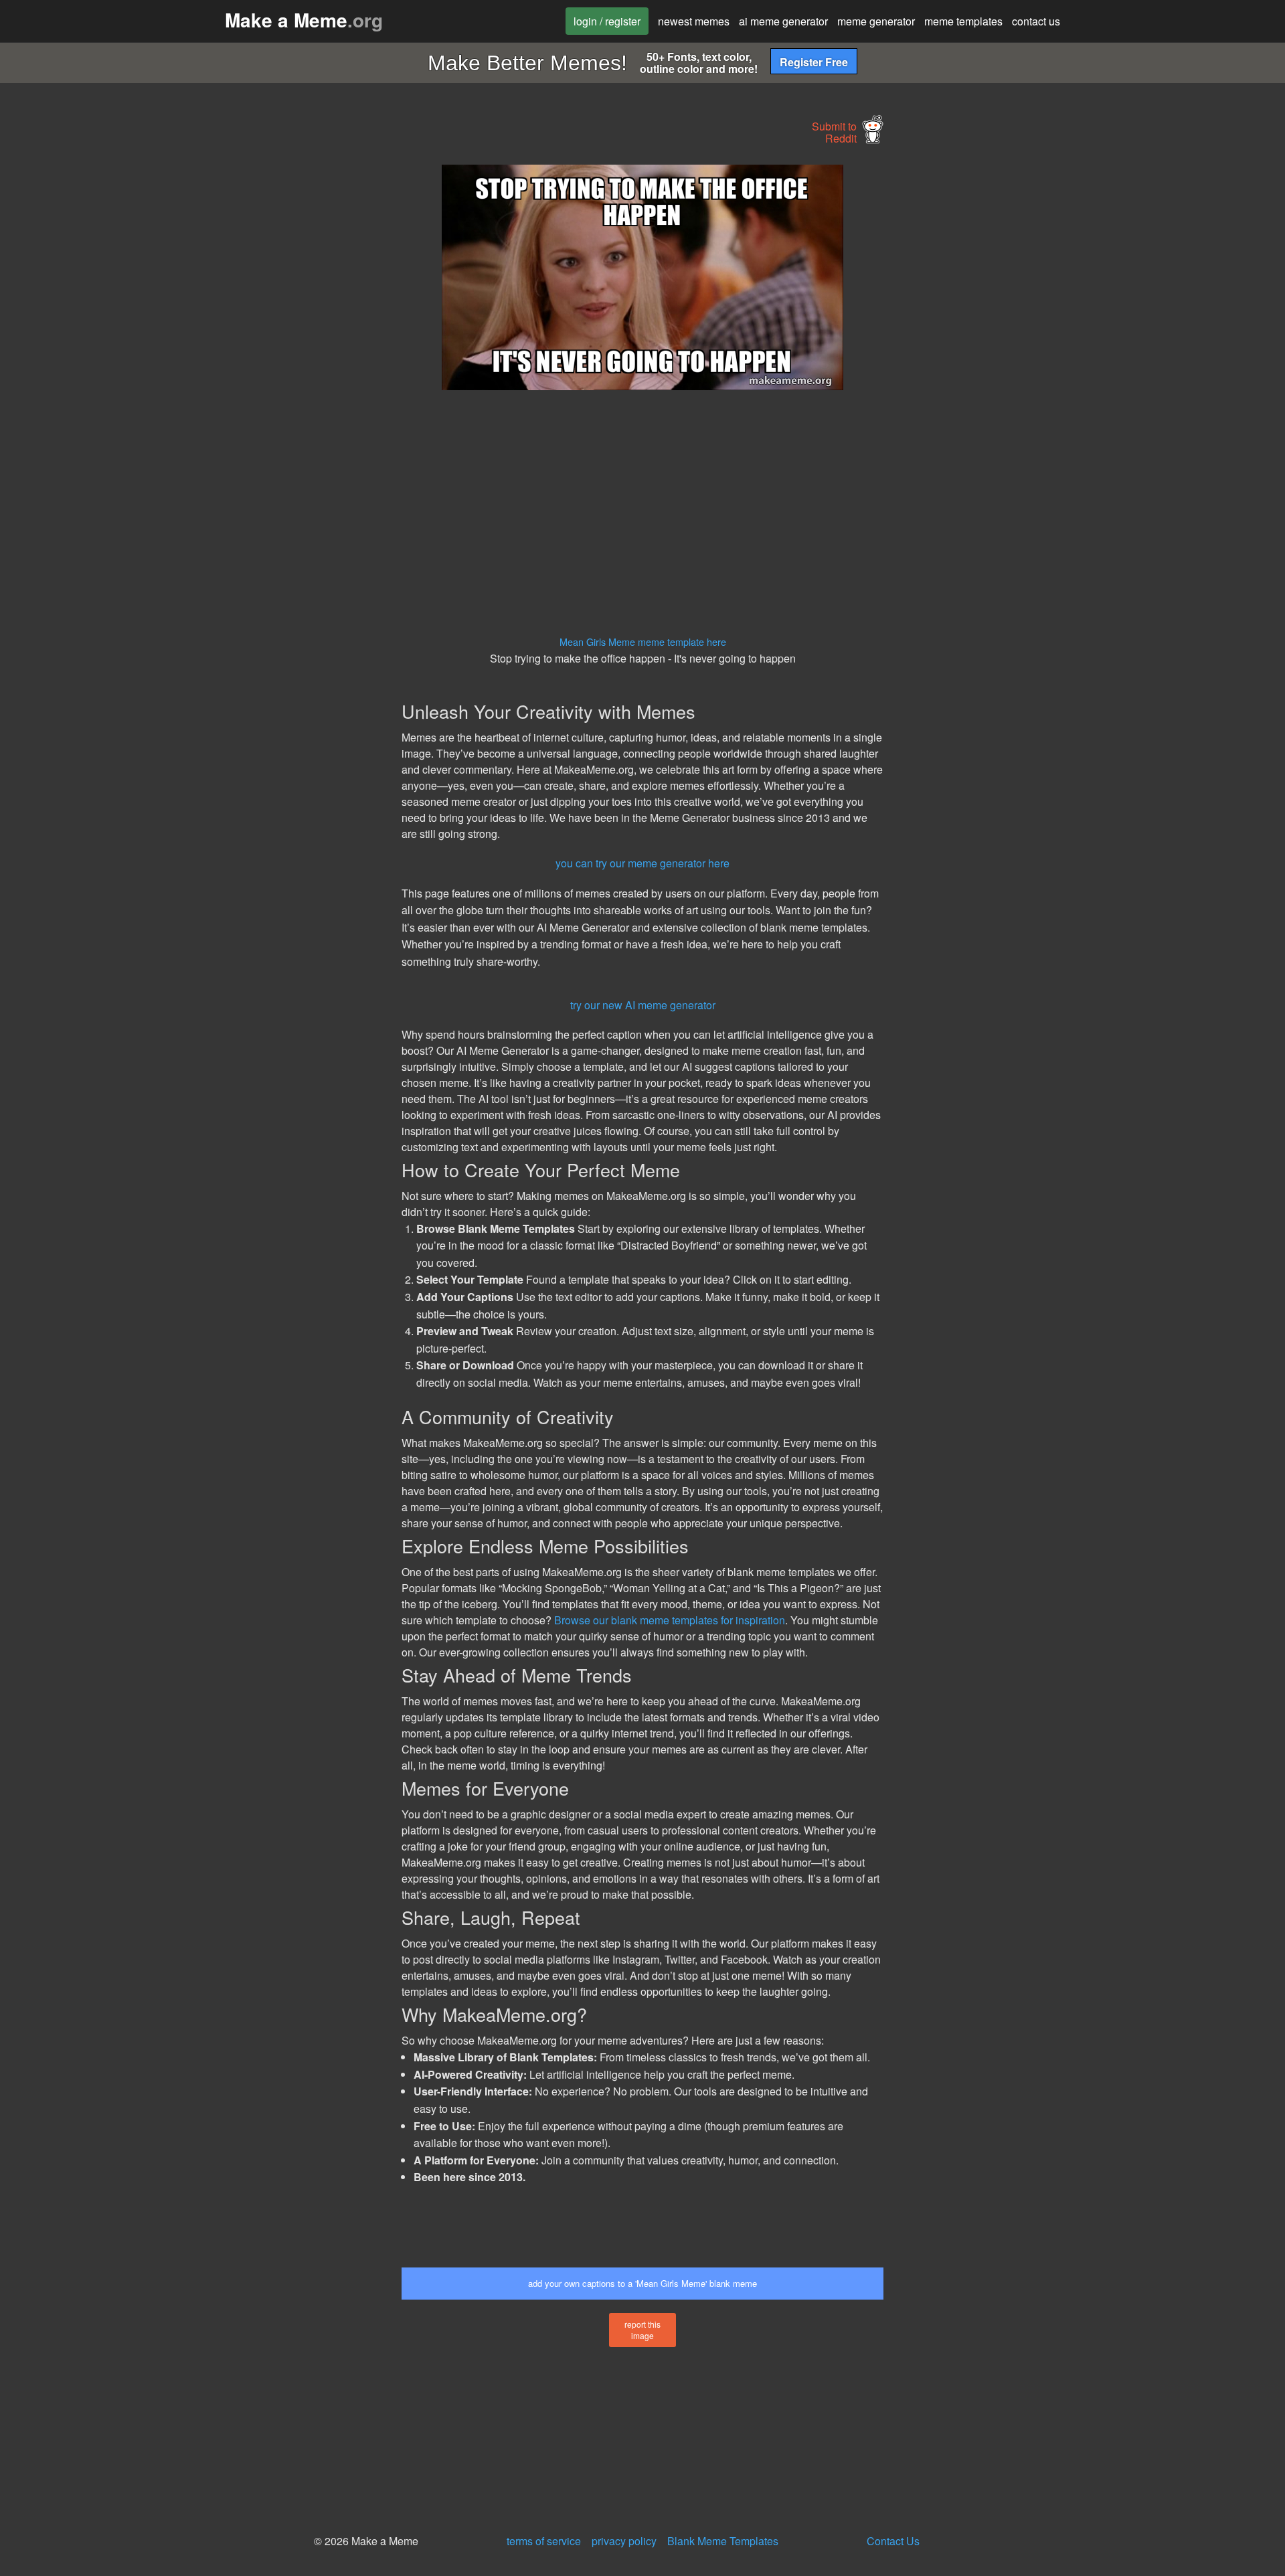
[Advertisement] (278, 365)
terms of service (544, 2541)
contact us (1036, 21)
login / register (607, 21)
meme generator (876, 21)
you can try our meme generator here (642, 863)
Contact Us (893, 2541)
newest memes (694, 21)
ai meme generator (783, 21)
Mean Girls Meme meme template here (643, 641)
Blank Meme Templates (723, 2541)
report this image (642, 2330)
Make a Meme (304, 20)
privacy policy (624, 2541)
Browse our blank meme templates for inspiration (670, 1620)
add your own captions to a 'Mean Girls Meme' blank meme (642, 2283)
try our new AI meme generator (643, 1005)
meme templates (963, 21)
